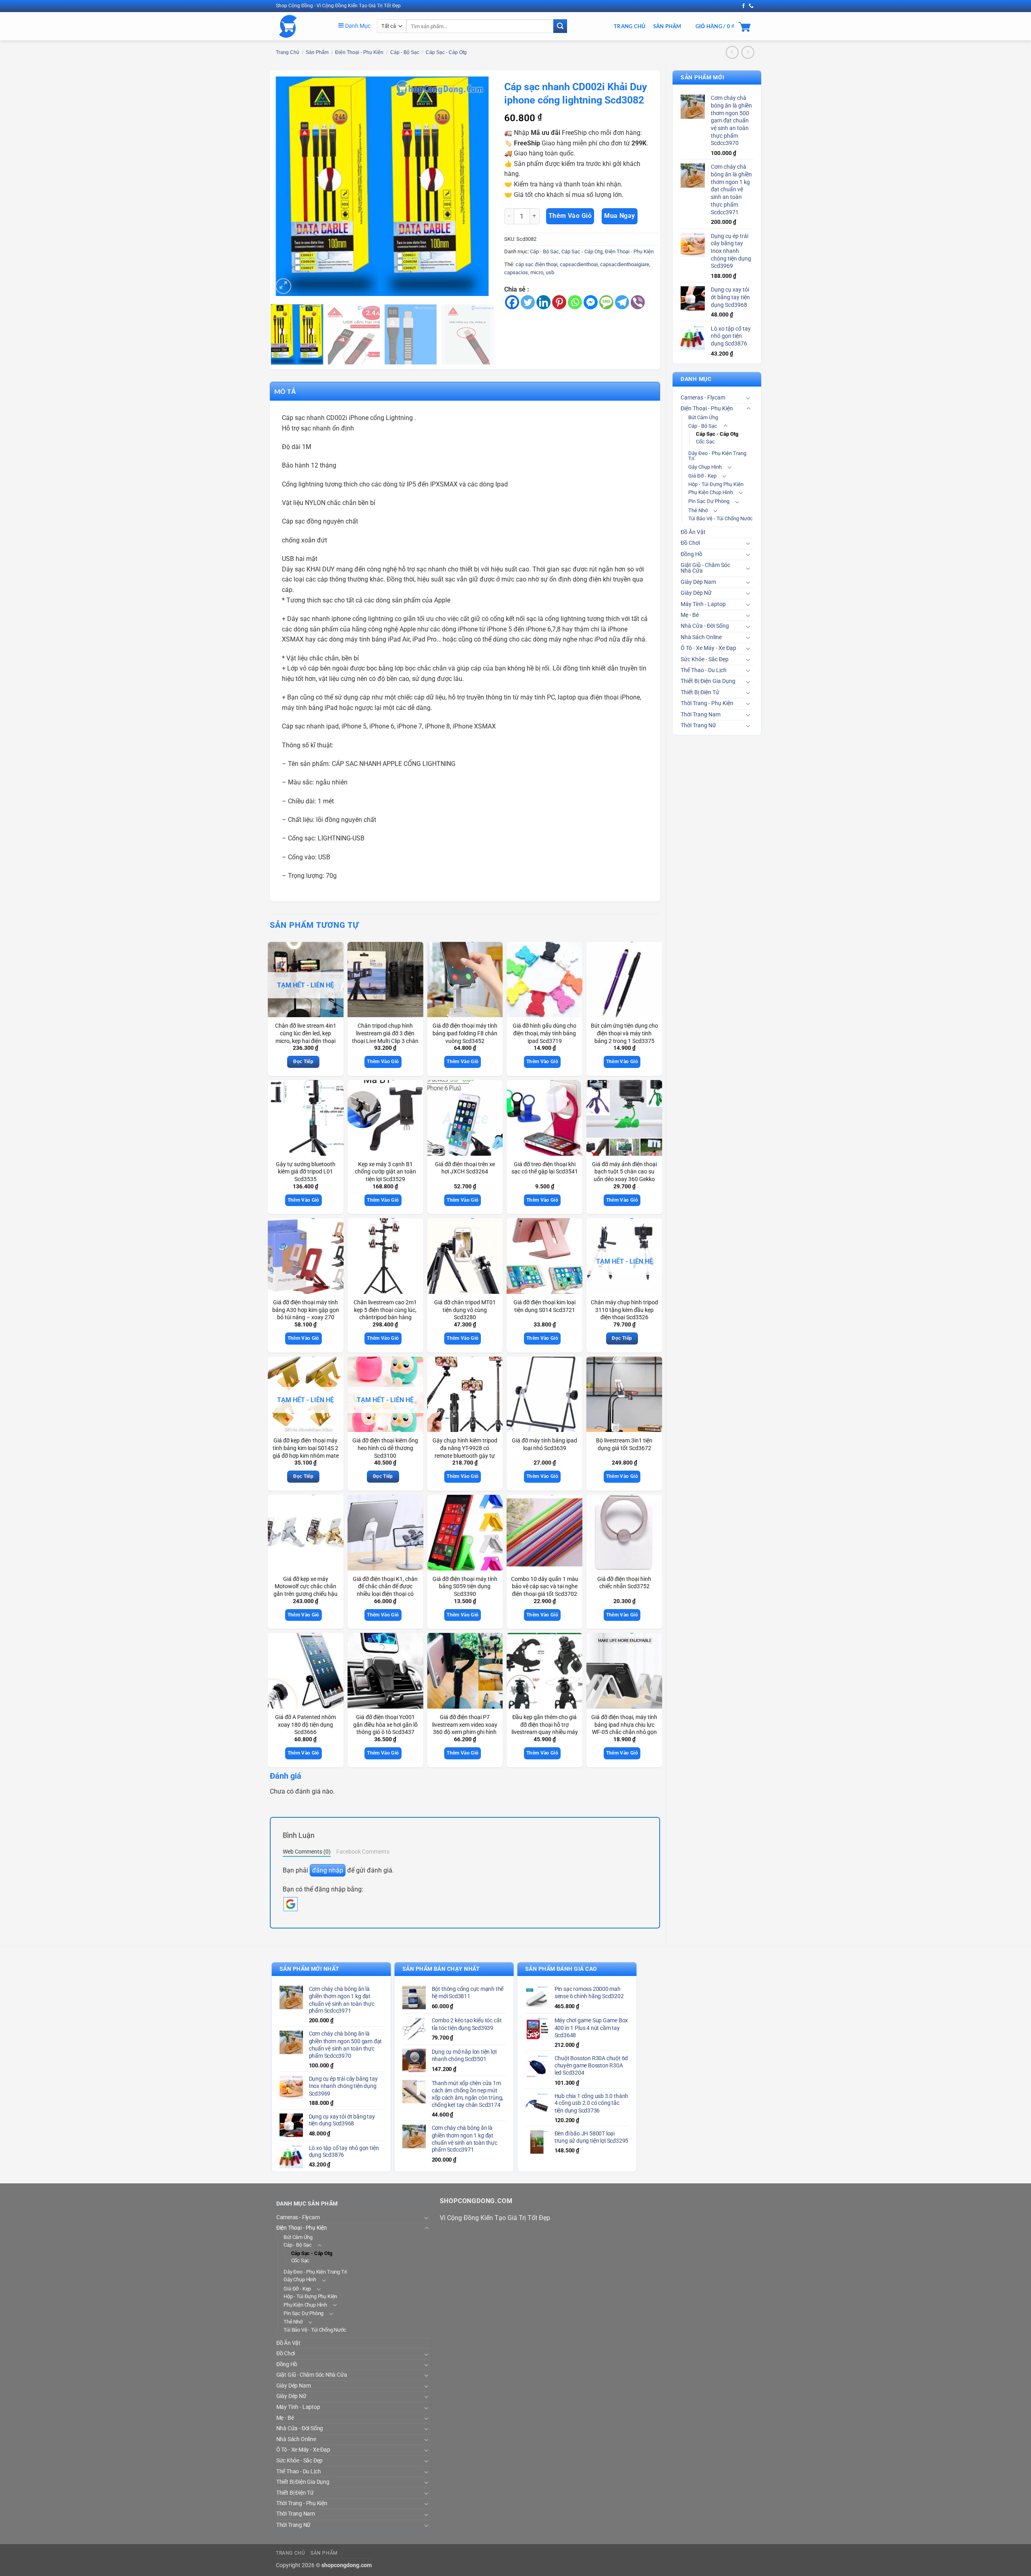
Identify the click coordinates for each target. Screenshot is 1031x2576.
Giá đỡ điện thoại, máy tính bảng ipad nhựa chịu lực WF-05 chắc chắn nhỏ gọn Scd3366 (624, 1729)
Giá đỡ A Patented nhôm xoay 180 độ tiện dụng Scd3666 (305, 1725)
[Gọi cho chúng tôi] (751, 6)
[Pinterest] (559, 302)
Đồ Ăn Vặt (693, 532)
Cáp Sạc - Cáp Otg (446, 52)
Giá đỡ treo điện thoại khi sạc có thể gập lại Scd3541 (545, 1168)
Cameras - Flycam (703, 398)
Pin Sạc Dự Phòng (709, 501)
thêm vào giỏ (570, 216)
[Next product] (732, 52)
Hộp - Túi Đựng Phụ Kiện (716, 484)
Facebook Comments (363, 1852)
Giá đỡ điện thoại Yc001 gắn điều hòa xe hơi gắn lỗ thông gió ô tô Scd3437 (385, 1725)
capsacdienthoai (579, 264)
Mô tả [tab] (285, 391)
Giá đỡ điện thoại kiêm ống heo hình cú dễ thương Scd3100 (385, 1448)
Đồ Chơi (690, 543)
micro (537, 272)
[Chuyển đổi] (748, 398)
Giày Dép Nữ (696, 593)
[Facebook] (512, 302)
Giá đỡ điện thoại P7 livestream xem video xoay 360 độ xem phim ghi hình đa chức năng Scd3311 (465, 1729)
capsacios (516, 272)
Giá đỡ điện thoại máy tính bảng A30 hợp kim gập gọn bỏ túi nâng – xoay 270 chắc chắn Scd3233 (306, 1314)
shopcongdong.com (347, 2565)
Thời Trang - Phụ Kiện (707, 703)
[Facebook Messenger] (591, 302)
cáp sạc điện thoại (536, 264)
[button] (283, 286)
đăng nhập (328, 1870)
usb (550, 272)
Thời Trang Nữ (698, 725)
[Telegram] (622, 302)
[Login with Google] (291, 1904)
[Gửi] (560, 26)
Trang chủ (288, 52)
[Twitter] (528, 302)
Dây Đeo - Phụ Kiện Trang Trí (717, 456)
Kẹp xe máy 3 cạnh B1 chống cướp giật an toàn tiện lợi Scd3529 (385, 1172)
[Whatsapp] (575, 302)
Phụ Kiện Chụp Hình (711, 492)
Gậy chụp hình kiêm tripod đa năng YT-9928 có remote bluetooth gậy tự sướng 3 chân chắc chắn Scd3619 (465, 1456)
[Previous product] (748, 52)
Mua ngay (620, 216)
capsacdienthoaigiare (625, 264)
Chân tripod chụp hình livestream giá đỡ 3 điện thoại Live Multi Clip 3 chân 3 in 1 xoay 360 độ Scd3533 (385, 1041)
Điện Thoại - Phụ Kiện (359, 52)
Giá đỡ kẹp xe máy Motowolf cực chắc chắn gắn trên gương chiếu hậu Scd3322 (305, 1590)
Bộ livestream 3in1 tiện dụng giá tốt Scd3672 (624, 1444)
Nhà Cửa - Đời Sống (705, 626)
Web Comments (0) (307, 1852)
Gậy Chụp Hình (705, 467)
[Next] (477, 186)
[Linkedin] (543, 302)
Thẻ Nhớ (698, 510)
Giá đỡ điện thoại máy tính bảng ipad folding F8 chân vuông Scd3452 (465, 1033)
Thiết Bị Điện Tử (700, 692)
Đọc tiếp (303, 1061)
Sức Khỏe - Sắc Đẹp (705, 659)
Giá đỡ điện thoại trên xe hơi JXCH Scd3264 (465, 1168)
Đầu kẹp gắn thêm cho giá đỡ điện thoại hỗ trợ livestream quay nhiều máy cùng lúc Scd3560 (545, 1729)
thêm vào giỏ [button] (383, 1061)
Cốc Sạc (705, 442)
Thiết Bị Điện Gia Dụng (708, 681)
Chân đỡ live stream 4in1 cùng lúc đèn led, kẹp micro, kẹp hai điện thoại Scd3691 (306, 1037)
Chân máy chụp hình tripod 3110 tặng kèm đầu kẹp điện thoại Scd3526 (624, 1310)
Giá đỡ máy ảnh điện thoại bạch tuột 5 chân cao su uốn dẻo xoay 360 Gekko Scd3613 (624, 1176)
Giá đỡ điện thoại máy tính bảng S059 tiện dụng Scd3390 (465, 1587)
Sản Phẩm (667, 26)
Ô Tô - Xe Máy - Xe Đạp (708, 648)
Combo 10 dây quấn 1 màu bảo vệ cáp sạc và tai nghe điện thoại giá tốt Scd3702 (545, 1587)
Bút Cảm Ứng (703, 417)
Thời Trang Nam (701, 715)
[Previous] (287, 186)
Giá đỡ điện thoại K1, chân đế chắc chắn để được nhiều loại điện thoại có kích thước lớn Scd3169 (385, 1590)
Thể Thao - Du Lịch (704, 670)
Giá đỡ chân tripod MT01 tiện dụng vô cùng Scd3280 (465, 1310)
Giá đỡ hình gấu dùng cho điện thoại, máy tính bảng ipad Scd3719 (544, 1033)
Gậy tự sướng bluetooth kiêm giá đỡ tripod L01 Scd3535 (306, 1172)
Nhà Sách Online (701, 637)
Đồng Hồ (691, 554)
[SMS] (606, 302)
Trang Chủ (629, 26)
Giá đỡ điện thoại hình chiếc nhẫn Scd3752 (624, 1583)
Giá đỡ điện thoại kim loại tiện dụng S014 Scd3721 (544, 1306)
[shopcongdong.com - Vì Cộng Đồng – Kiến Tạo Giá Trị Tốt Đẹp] (301, 26)
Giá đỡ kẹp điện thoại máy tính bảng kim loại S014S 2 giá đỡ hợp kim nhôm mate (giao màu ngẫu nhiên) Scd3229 (306, 1456)
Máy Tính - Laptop (703, 604)
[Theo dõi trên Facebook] (743, 6)
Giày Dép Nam (698, 582)
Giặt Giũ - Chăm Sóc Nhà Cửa (705, 568)
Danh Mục (357, 26)
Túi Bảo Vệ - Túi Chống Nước (720, 518)
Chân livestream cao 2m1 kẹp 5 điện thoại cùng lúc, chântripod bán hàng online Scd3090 (385, 1314)
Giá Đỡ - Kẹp (702, 476)
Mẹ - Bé (690, 615)
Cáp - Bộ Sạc (405, 52)
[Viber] (638, 302)
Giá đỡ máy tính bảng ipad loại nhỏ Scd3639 (544, 1444)
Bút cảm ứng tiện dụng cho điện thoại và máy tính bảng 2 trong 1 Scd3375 (624, 1033)
